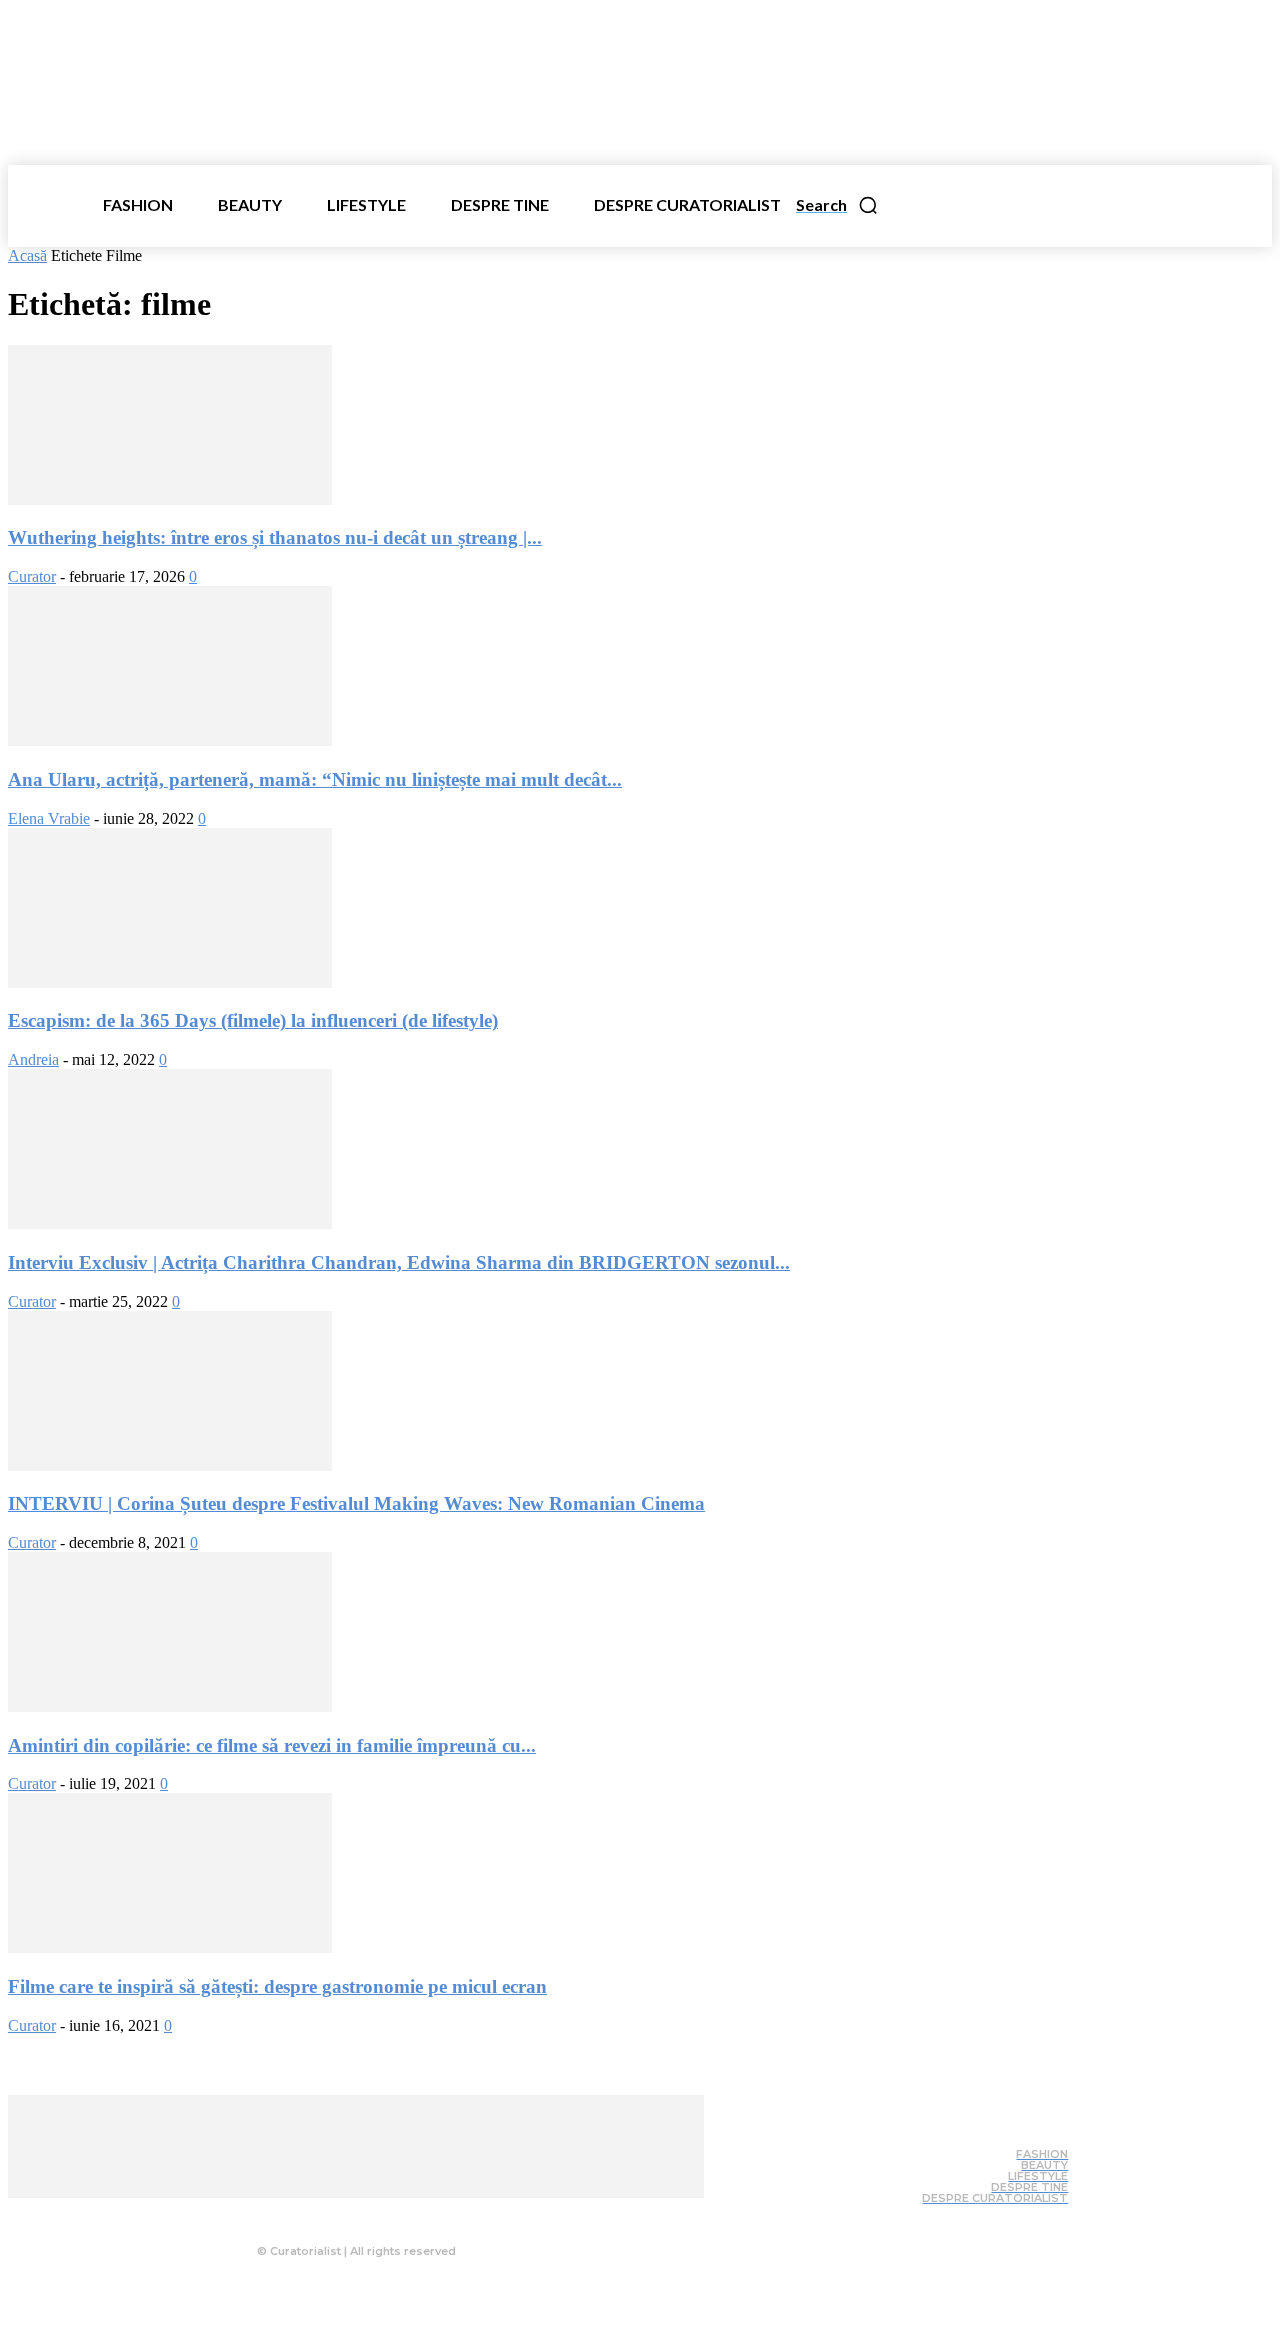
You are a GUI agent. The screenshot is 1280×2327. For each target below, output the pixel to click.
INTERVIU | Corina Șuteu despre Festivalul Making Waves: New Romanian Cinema (356, 1503)
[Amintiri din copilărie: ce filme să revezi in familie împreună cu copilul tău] (170, 1706)
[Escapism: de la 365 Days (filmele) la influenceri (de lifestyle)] (170, 982)
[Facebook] (309, 2213)
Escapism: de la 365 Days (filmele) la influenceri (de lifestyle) (253, 1020)
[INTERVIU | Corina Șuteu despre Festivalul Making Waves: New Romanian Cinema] (170, 1465)
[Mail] (389, 2213)
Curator (32, 576)
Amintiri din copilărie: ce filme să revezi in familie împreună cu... (272, 1745)
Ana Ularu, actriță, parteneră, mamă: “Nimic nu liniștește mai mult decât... (315, 779)
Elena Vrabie (49, 818)
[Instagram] (349, 2213)
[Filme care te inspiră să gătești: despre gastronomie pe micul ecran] (170, 1947)
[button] (837, 205)
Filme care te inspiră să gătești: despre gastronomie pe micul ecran (277, 1986)
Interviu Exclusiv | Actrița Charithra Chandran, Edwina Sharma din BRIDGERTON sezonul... (399, 1262)
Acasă (27, 255)
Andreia (33, 1059)
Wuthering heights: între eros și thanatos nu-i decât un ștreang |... (275, 537)
